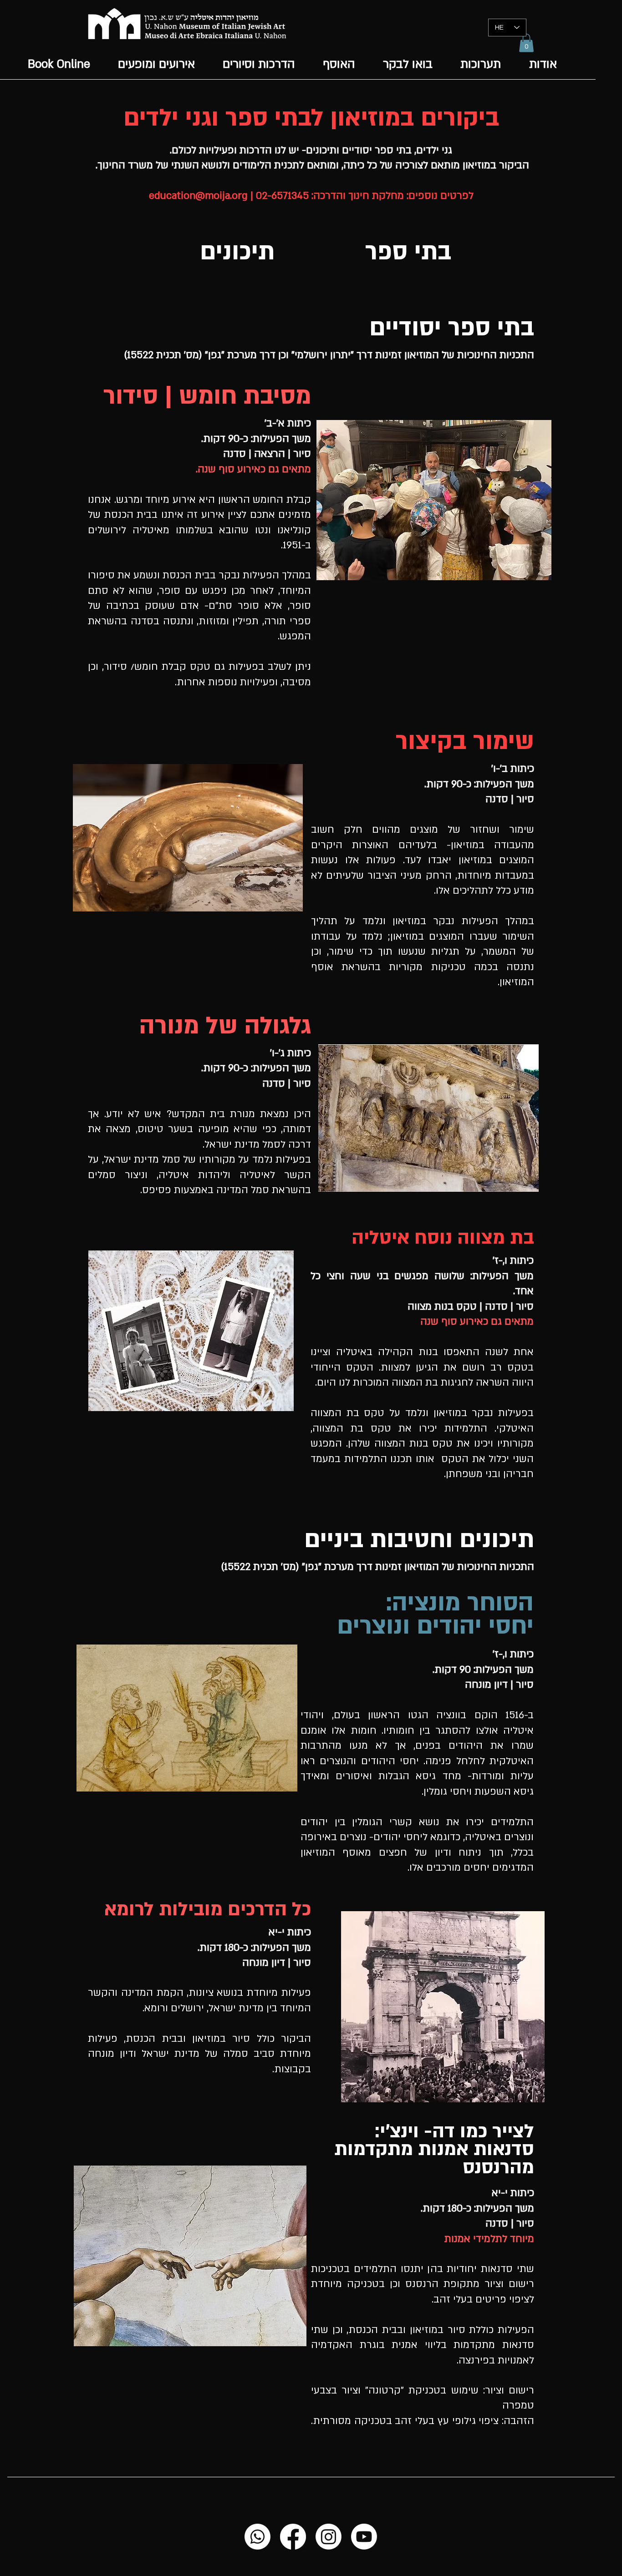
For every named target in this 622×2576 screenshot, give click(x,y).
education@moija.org (198, 196)
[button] (526, 43)
